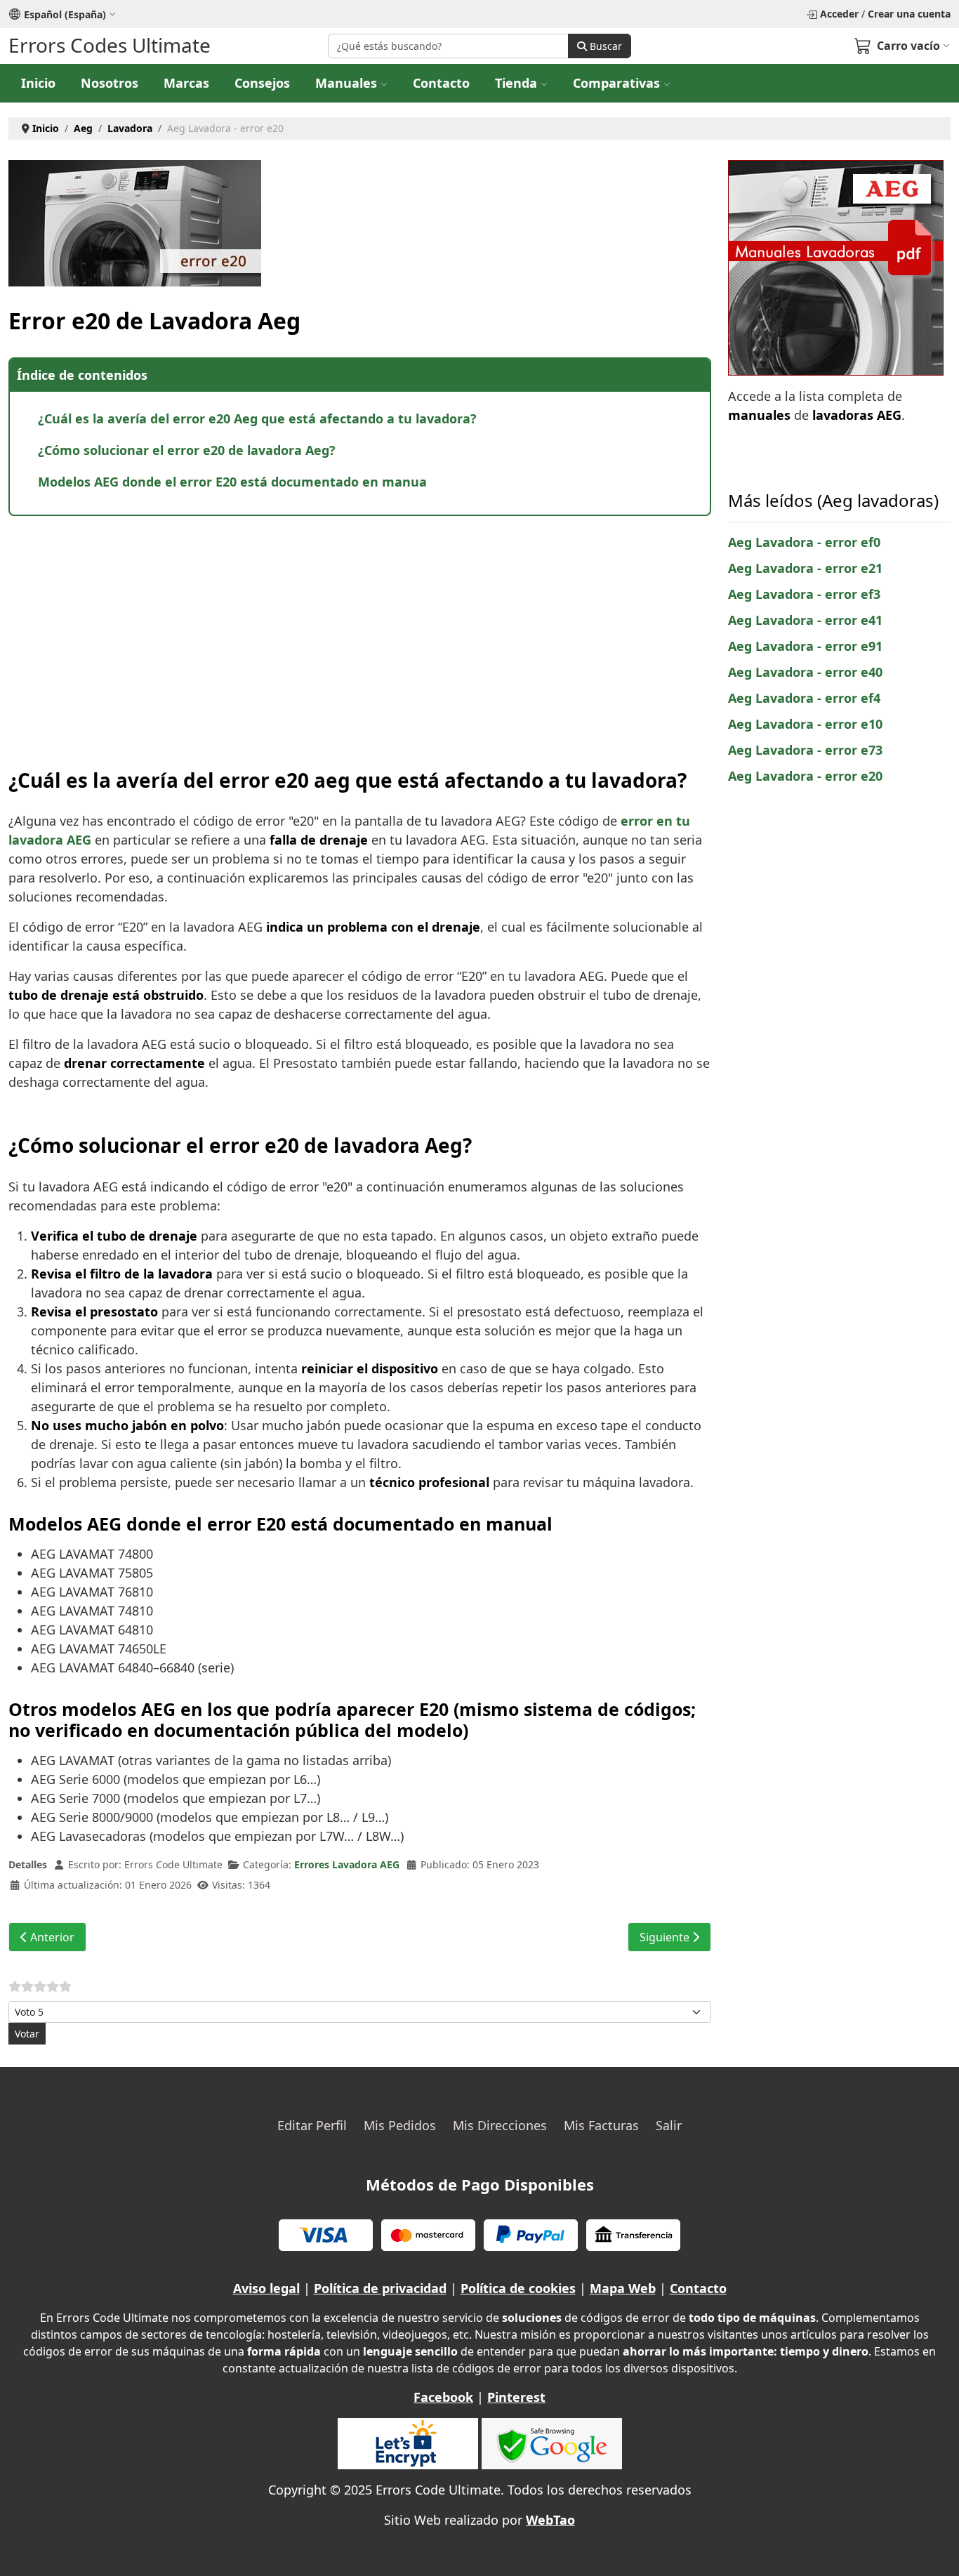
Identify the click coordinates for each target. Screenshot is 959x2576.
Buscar (604, 46)
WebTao (550, 2520)
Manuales (346, 83)
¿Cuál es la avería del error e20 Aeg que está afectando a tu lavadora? (257, 418)
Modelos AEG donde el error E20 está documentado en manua (232, 482)
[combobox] (448, 46)
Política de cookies (518, 2288)
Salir (669, 2125)
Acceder (839, 14)
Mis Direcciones (500, 2125)
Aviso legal (266, 2288)
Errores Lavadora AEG (347, 1864)
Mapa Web (623, 2288)
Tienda (516, 83)
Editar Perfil (312, 2125)
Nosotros (110, 83)
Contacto (441, 83)
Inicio (38, 83)
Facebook (443, 2397)
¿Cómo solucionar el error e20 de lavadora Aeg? (187, 450)
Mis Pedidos (400, 2125)
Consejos (262, 83)
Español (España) (65, 14)
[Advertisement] (360, 628)
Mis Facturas (601, 2125)
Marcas (186, 83)
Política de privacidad (380, 2288)
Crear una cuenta (909, 14)
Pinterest (516, 2397)
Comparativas (616, 83)
